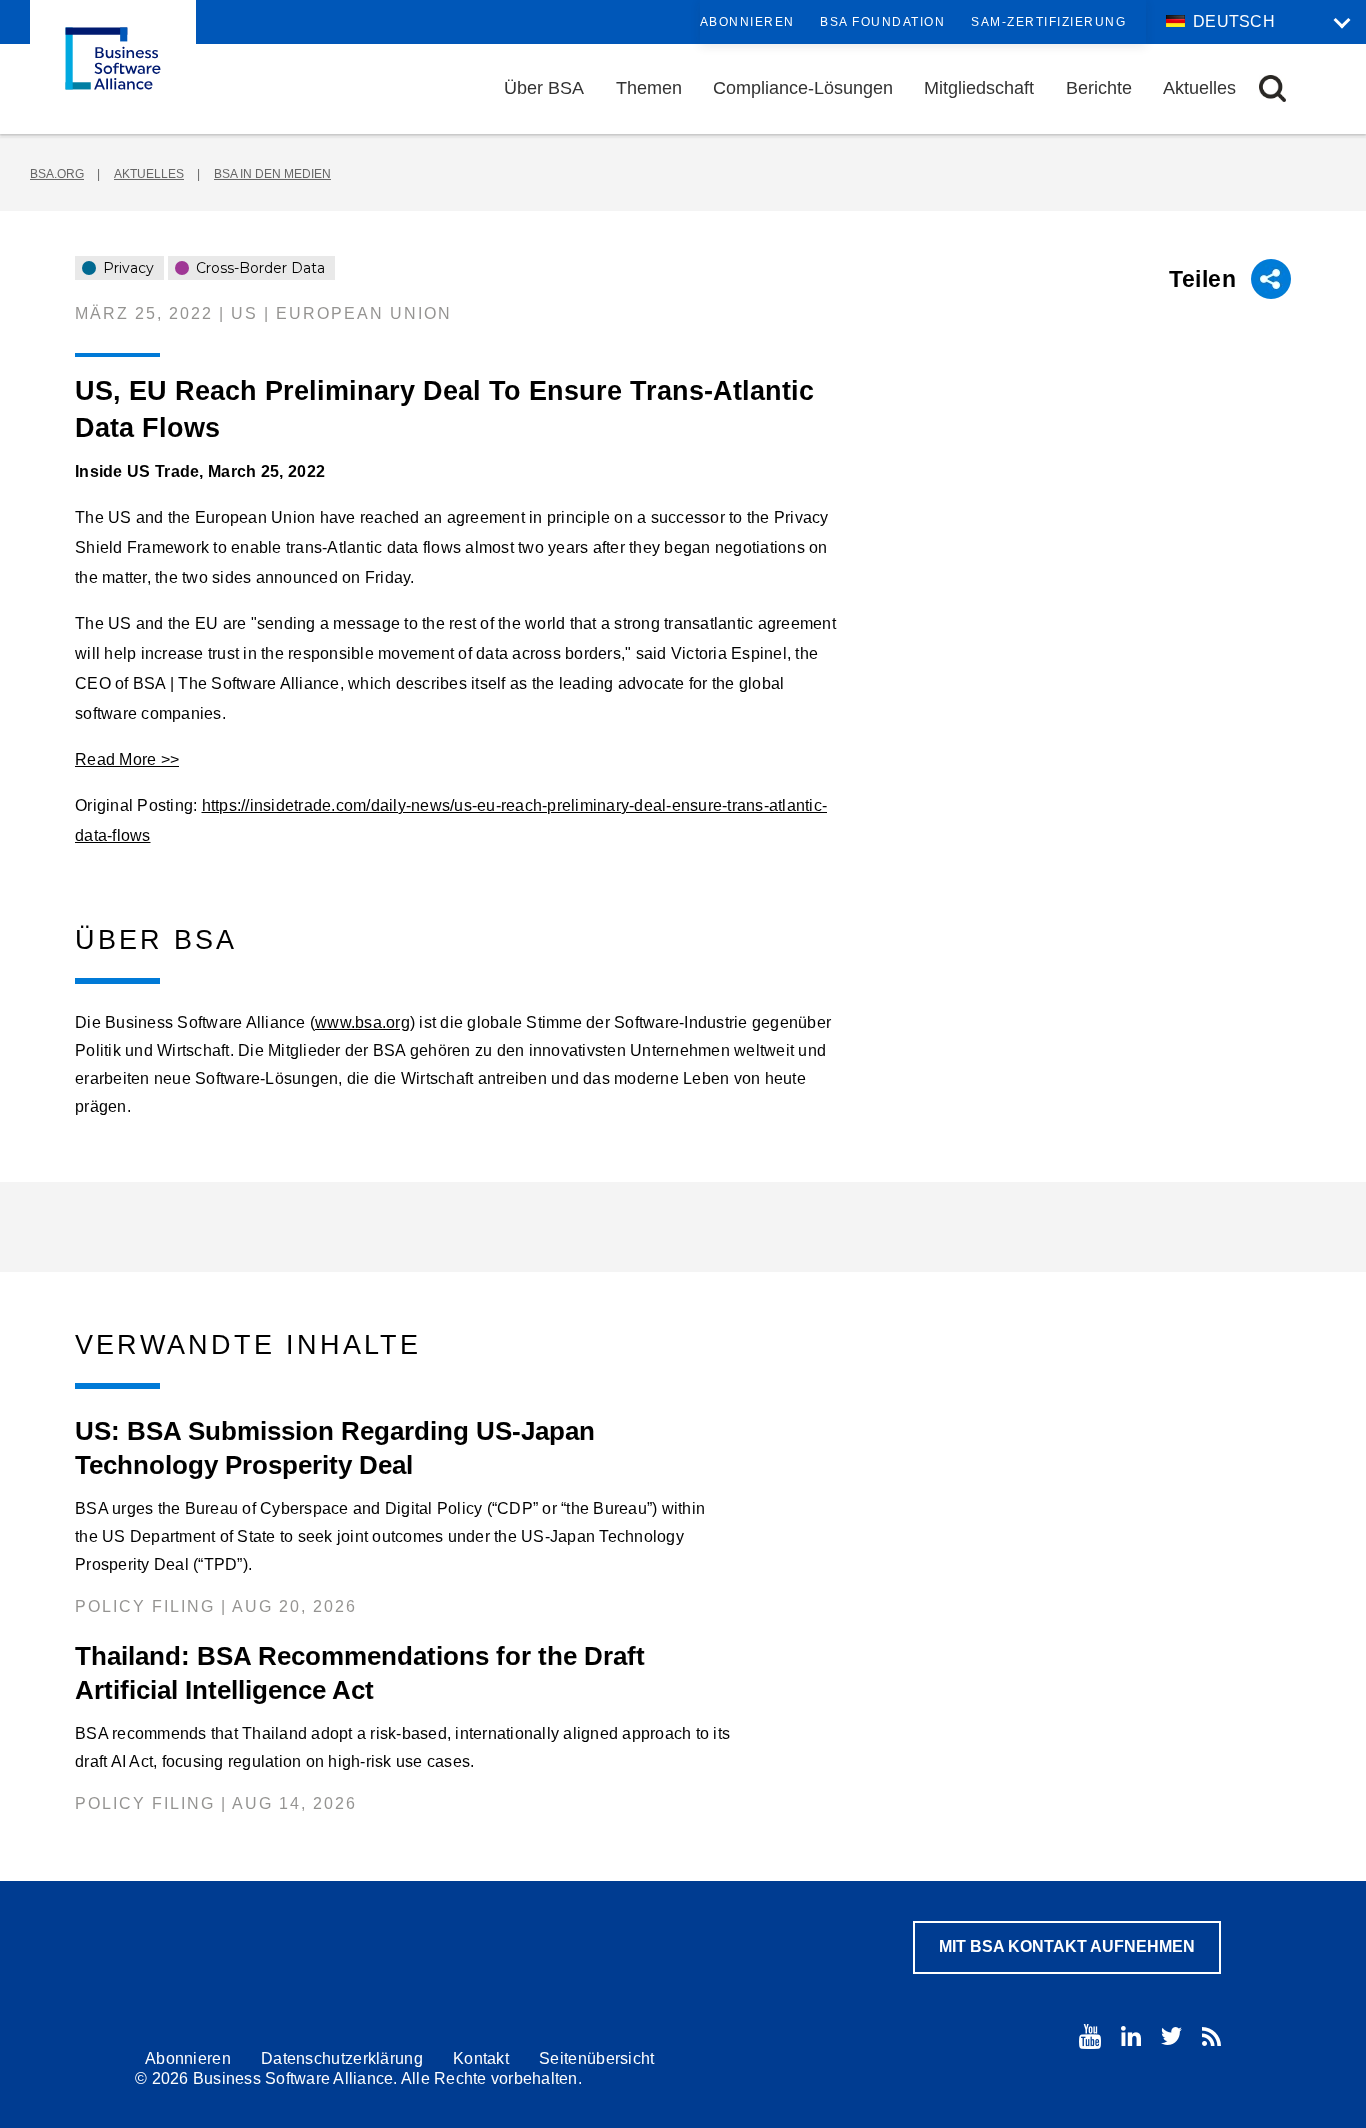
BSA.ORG (57, 174)
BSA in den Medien (272, 174)
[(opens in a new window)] (1090, 2036)
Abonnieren (747, 22)
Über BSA (544, 88)
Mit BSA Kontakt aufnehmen (1067, 1946)
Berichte (1099, 88)
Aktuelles (1199, 88)
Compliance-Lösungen (803, 88)
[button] (1272, 88)
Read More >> (127, 759)
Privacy (126, 268)
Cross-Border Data (258, 268)
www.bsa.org (362, 1022)
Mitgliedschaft (979, 88)
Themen (649, 88)
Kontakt (481, 2058)
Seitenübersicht (597, 2058)
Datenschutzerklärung (342, 2058)
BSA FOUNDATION (882, 22)
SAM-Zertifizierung (1048, 22)
